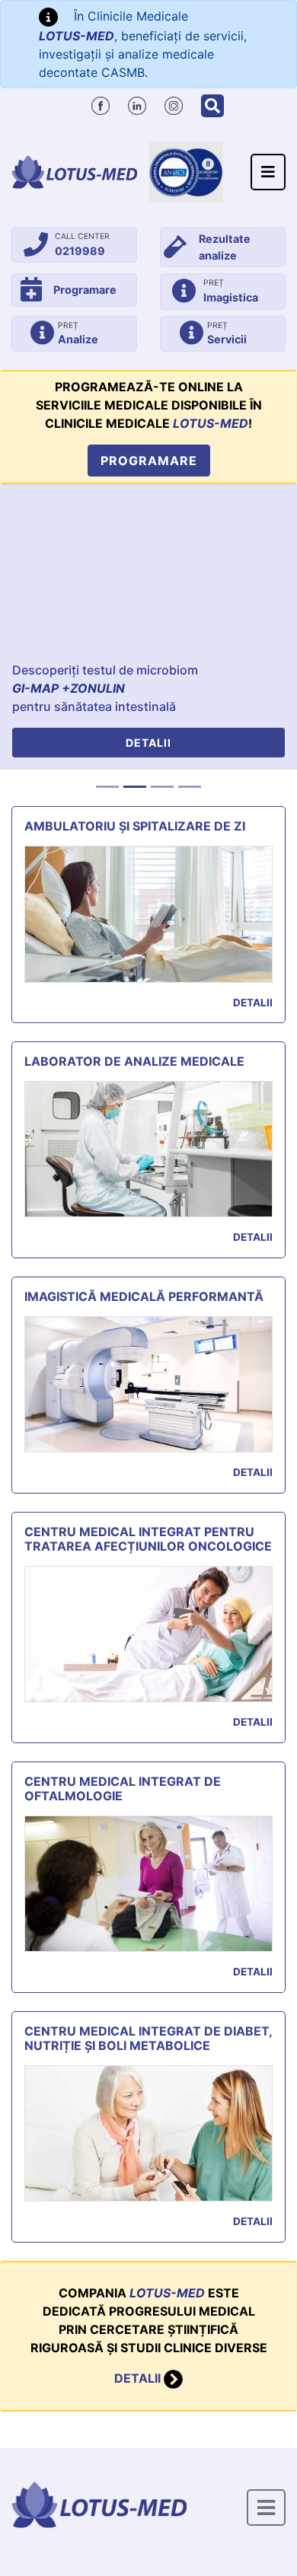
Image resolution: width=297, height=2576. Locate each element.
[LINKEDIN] (137, 104)
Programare (149, 461)
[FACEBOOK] (101, 104)
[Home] (74, 172)
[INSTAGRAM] (174, 104)
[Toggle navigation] (268, 172)
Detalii (148, 743)
